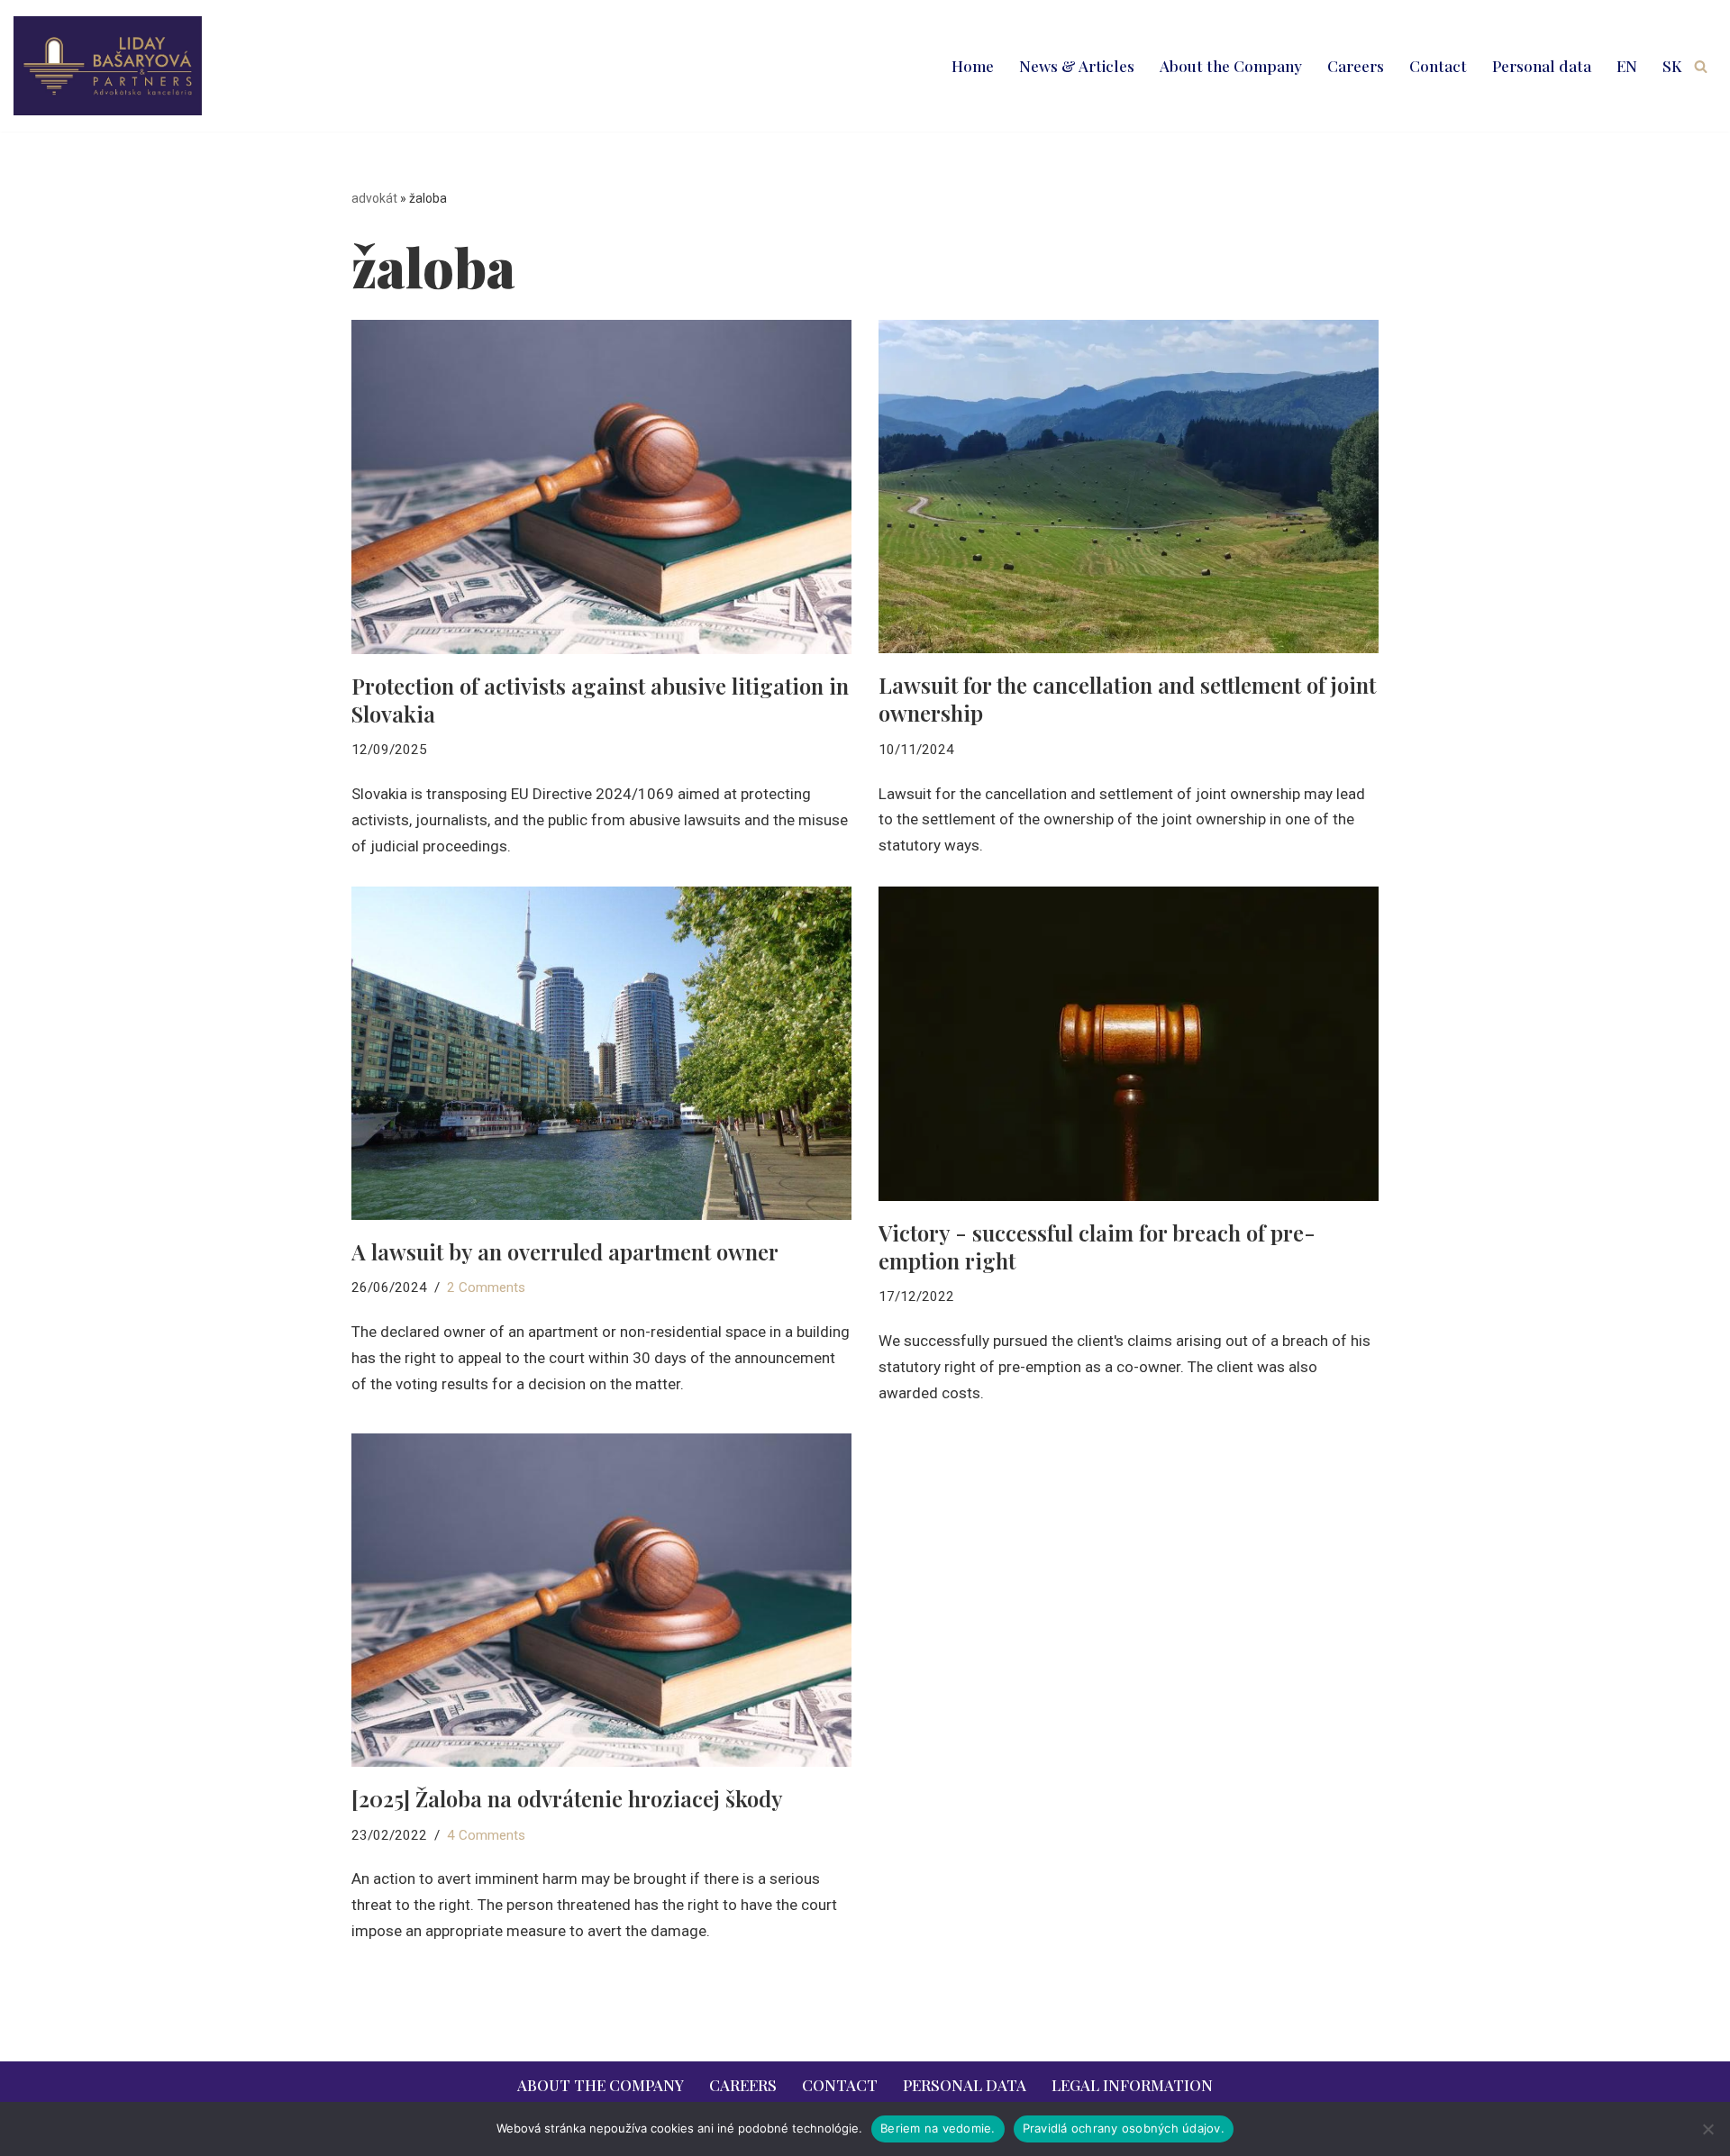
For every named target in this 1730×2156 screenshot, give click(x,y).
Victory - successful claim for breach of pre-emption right (1097, 1246)
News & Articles (1077, 66)
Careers (1356, 66)
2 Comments (486, 1287)
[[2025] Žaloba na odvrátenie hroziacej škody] (601, 1600)
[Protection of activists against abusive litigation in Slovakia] (601, 487)
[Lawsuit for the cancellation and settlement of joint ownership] (1129, 487)
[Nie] (1707, 2129)
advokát (374, 198)
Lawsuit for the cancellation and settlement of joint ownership (1127, 699)
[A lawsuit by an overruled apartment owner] (601, 1053)
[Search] (1701, 66)
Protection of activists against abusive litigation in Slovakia (600, 700)
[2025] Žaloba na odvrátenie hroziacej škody (567, 1798)
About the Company (1231, 66)
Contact (1438, 66)
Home (973, 66)
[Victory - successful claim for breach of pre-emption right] (1129, 1044)
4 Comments (486, 1835)
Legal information (1132, 2085)
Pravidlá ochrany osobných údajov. (1124, 2128)
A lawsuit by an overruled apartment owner (565, 1251)
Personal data (1542, 66)
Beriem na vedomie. (938, 2128)
